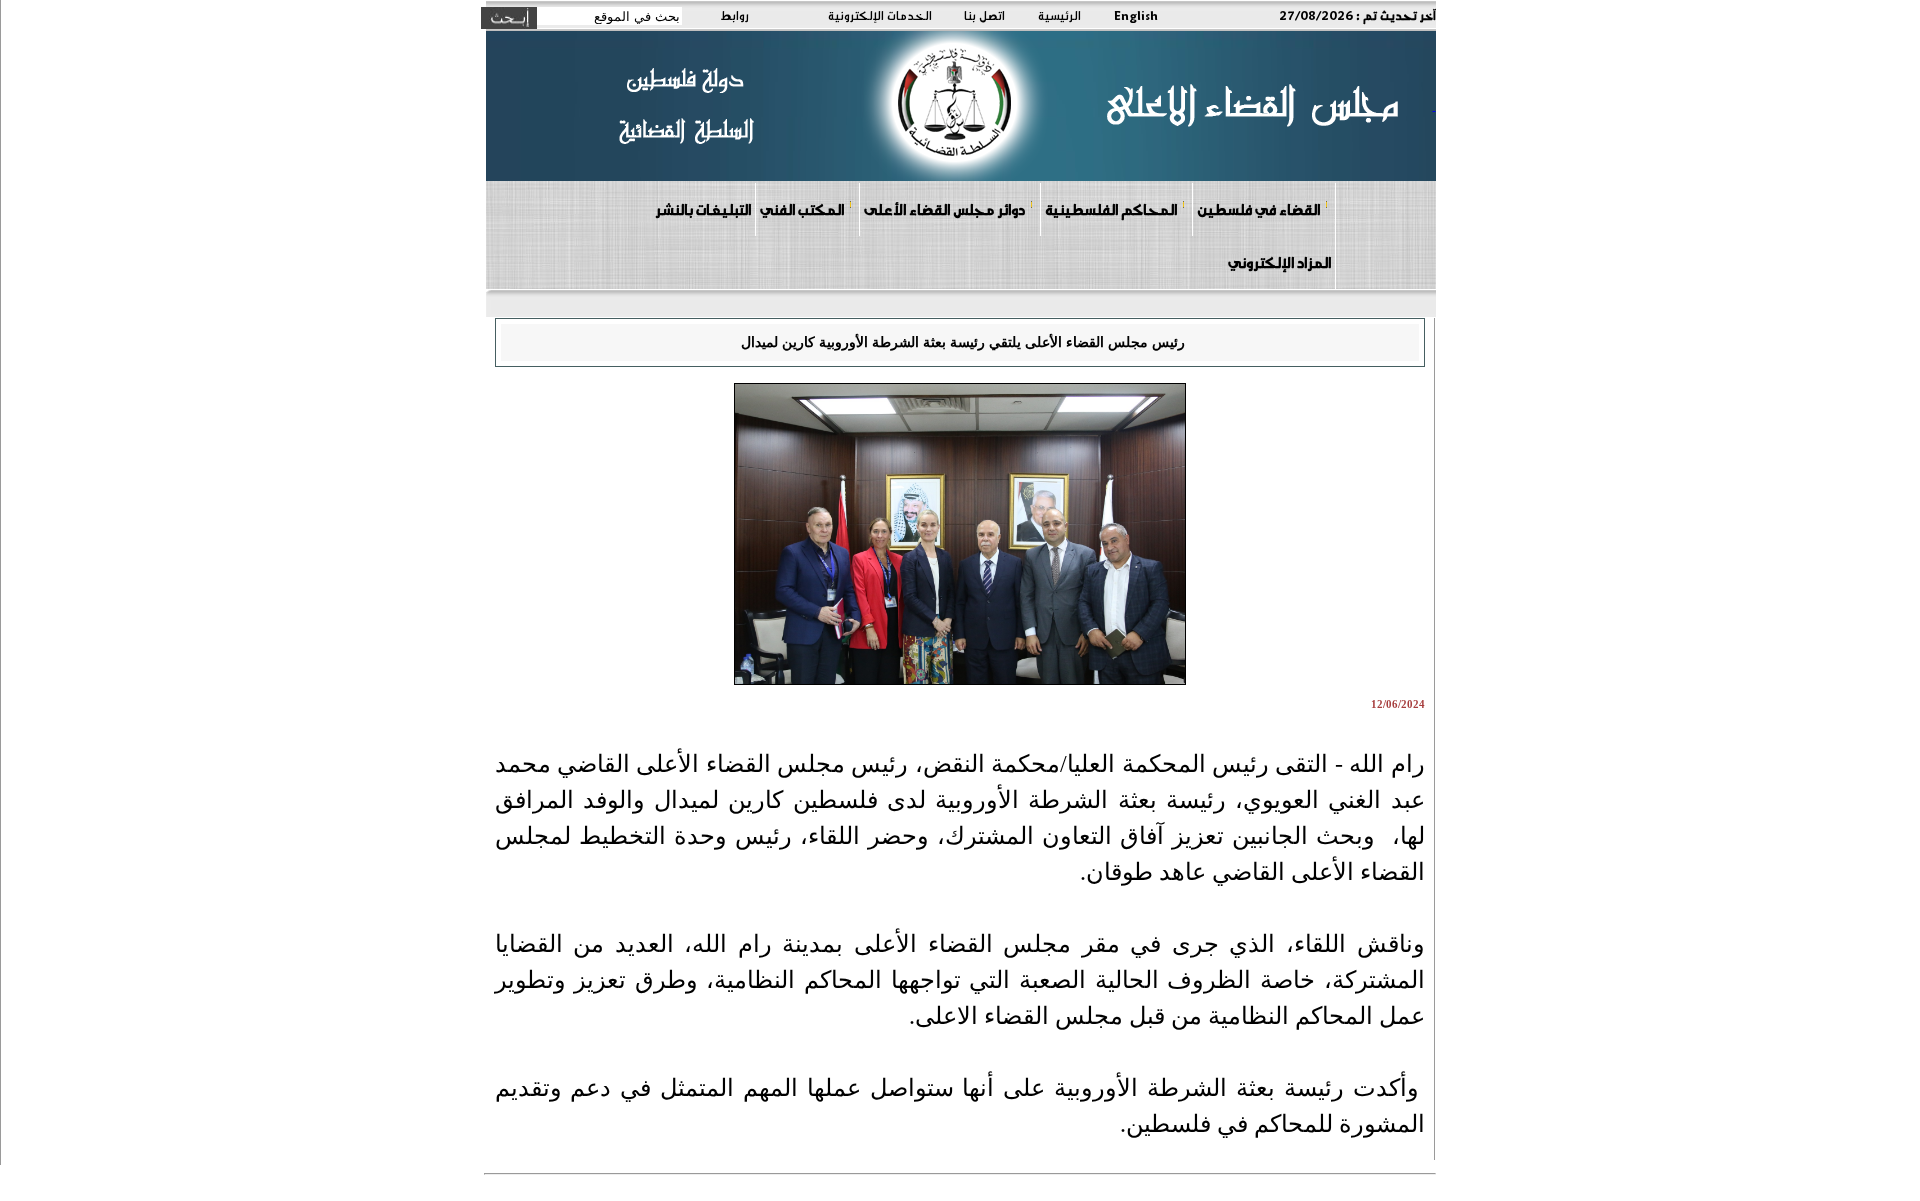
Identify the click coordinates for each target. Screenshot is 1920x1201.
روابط (734, 15)
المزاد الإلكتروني (1279, 262)
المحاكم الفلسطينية (1111, 209)
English (1136, 15)
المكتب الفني (802, 209)
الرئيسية (1059, 15)
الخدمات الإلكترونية (880, 15)
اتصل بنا (984, 15)
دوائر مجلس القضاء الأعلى (944, 209)
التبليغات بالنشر (703, 209)
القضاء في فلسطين (1258, 209)
